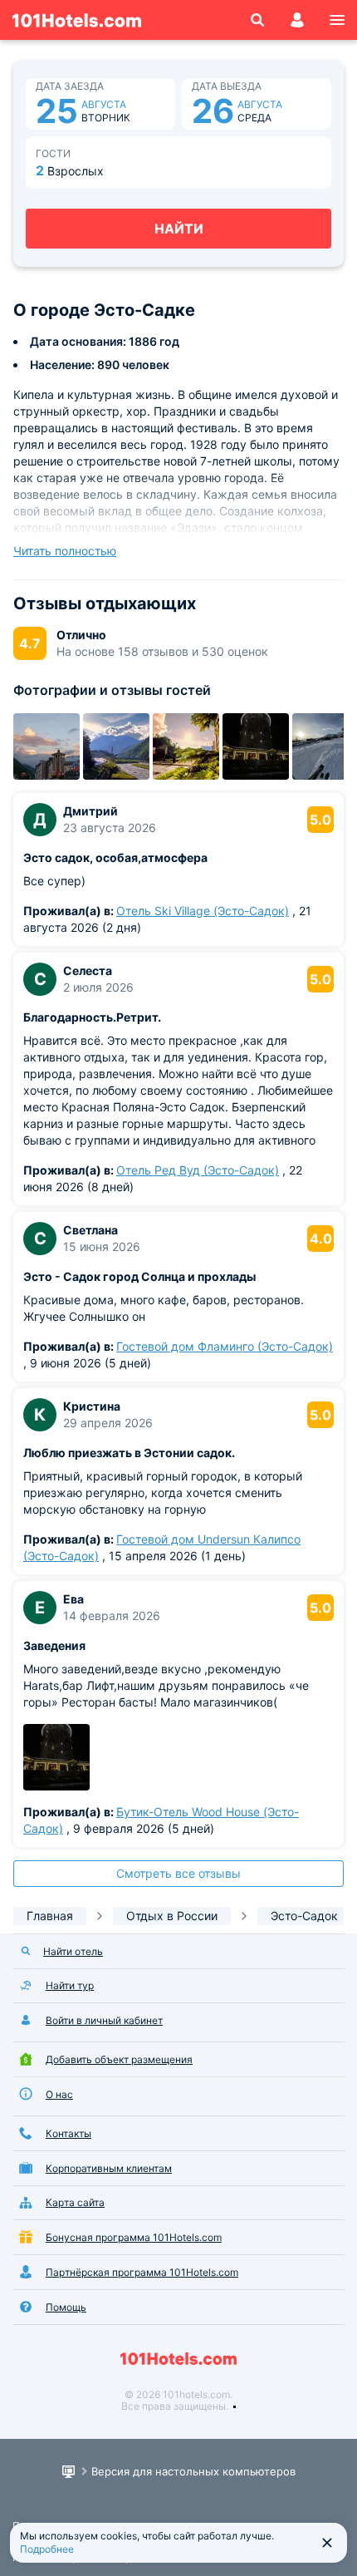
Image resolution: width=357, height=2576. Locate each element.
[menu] (337, 20)
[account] (297, 20)
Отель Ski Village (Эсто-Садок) (203, 911)
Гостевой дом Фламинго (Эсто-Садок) (225, 1346)
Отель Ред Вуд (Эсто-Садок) (198, 1170)
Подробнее (47, 2549)
